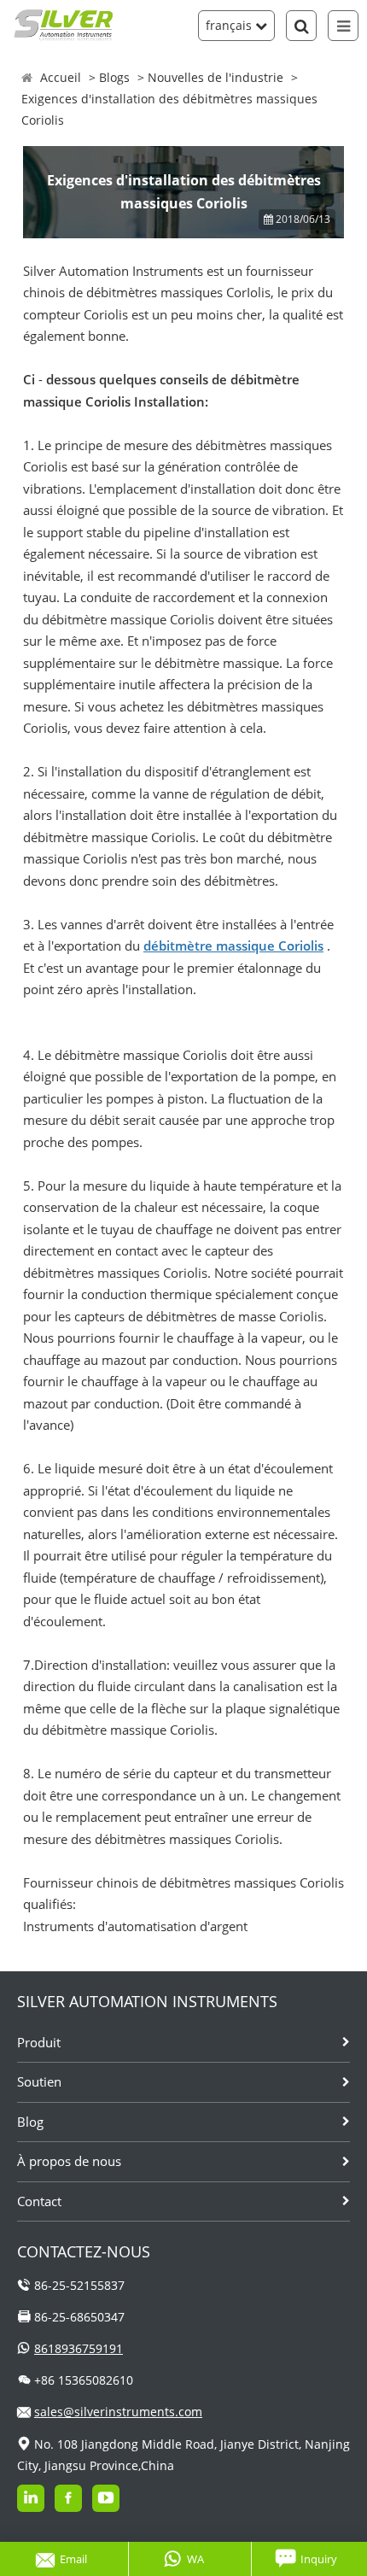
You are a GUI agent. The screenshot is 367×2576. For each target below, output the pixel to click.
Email (73, 2559)
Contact (39, 2201)
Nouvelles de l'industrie (216, 77)
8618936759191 (79, 2348)
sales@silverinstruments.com (118, 2412)
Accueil (61, 77)
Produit (39, 2042)
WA (195, 2559)
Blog (30, 2122)
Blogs (114, 77)
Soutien (39, 2081)
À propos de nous (69, 2161)
